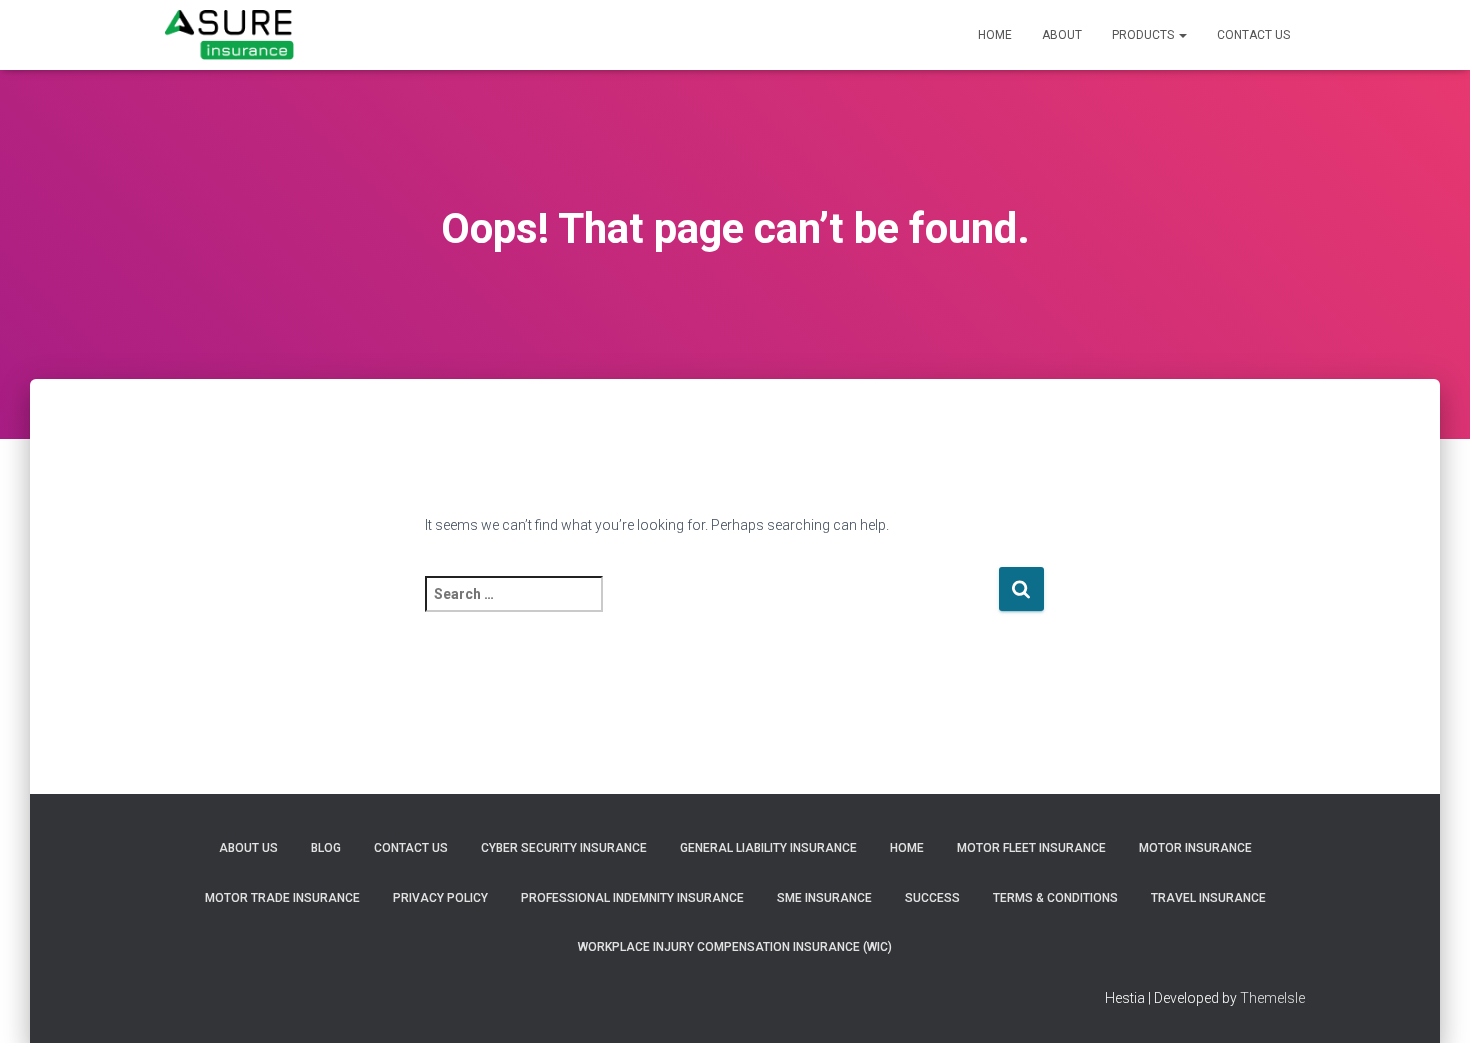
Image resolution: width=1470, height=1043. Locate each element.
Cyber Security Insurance (564, 848)
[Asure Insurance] (229, 35)
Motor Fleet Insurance (1031, 848)
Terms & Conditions (1055, 898)
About (1062, 35)
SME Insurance (824, 898)
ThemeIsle (1272, 998)
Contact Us (1253, 35)
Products (1144, 35)
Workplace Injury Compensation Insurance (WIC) (735, 947)
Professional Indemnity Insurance (632, 898)
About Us (248, 848)
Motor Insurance (1195, 848)
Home (995, 35)
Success (932, 898)
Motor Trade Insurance (282, 898)
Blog (326, 848)
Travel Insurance (1208, 898)
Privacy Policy (440, 898)
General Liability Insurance (768, 848)
